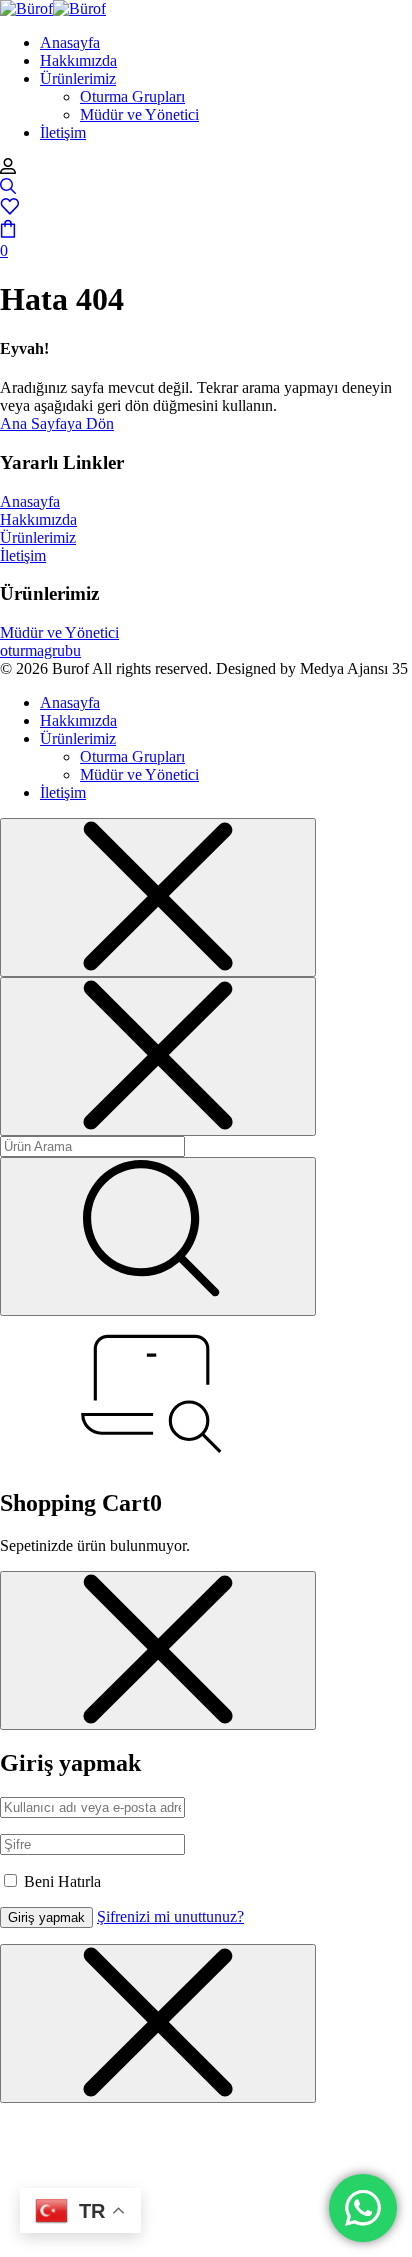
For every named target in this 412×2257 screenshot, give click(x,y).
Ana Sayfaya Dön (57, 423)
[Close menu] (158, 897)
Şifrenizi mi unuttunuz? (170, 1916)
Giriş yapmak (46, 1917)
